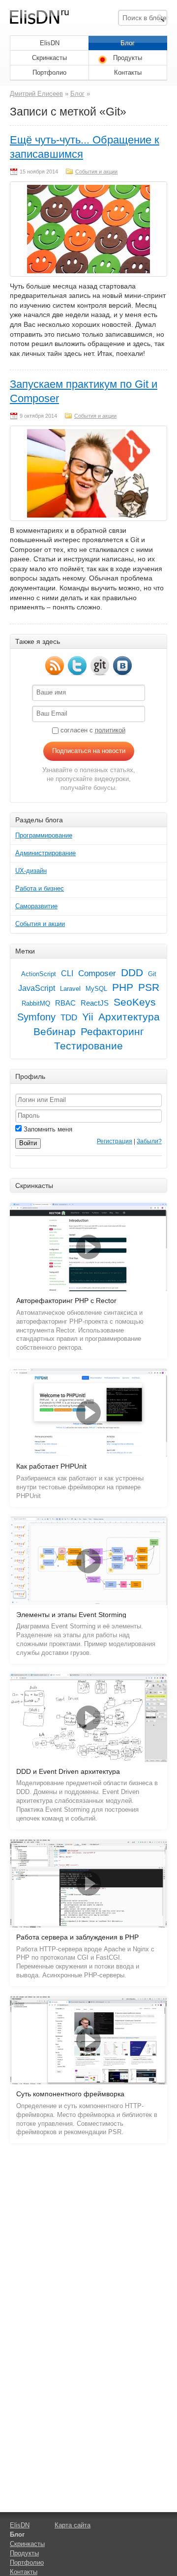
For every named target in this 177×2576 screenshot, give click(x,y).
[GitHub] (100, 666)
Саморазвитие (36, 906)
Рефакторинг (112, 1032)
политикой (110, 730)
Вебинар (55, 1032)
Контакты (128, 72)
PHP (123, 987)
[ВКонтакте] (122, 666)
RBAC (65, 1003)
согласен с (92, 730)
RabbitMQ (36, 1003)
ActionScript (39, 974)
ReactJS (95, 1003)
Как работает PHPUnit (51, 1466)
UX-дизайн (31, 871)
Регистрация (115, 1141)
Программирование (44, 835)
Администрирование (45, 853)
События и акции (96, 172)
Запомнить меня (47, 1129)
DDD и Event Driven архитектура (68, 1772)
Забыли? (149, 1141)
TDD (69, 1017)
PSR (149, 987)
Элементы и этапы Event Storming (71, 1615)
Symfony (36, 1017)
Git (152, 974)
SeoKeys (135, 1002)
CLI (67, 973)
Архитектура (129, 1017)
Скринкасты (49, 58)
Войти (28, 1143)
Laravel (70, 989)
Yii (88, 1017)
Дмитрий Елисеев (36, 94)
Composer (97, 973)
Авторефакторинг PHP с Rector (66, 1301)
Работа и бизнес (40, 888)
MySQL (96, 989)
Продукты (128, 58)
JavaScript (37, 988)
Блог (128, 43)
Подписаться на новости (89, 751)
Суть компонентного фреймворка (70, 2094)
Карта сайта (73, 2525)
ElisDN (50, 43)
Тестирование (88, 1046)
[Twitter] (77, 666)
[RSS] (55, 666)
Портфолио (49, 72)
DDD (132, 973)
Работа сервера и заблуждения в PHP (77, 1937)
